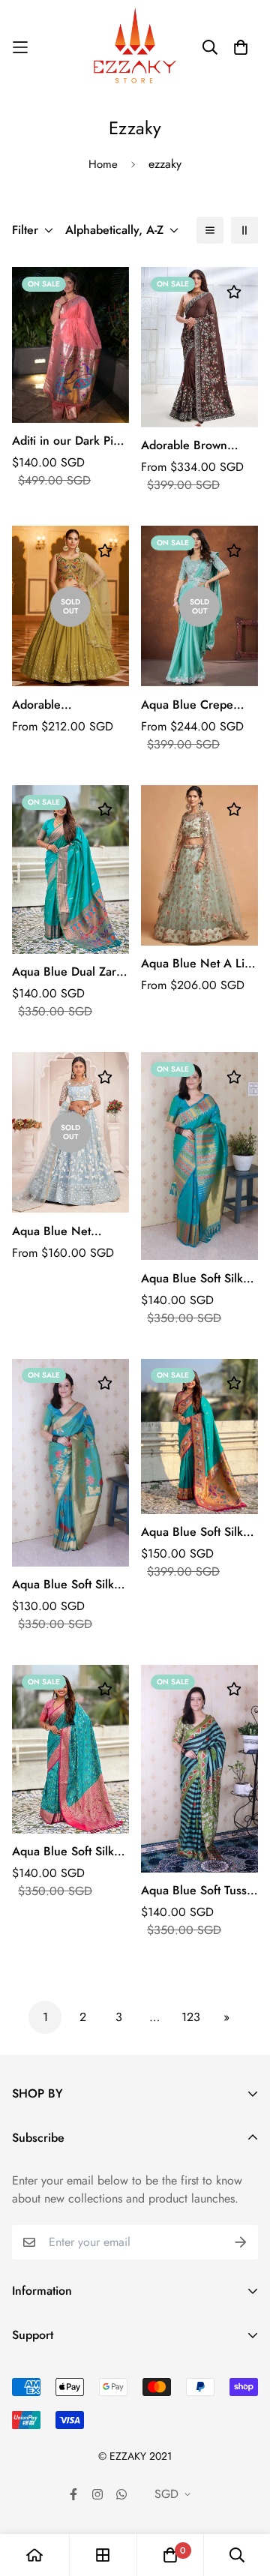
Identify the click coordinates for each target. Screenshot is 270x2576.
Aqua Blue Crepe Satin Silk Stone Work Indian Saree (198, 705)
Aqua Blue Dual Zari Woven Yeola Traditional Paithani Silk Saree (66, 972)
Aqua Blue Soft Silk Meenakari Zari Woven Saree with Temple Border (192, 1279)
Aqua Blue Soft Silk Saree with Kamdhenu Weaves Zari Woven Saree (70, 1585)
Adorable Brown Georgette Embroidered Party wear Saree (190, 445)
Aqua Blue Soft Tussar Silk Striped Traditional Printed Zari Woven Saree (199, 1891)
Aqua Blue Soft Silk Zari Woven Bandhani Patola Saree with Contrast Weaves (69, 1852)
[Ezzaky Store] (135, 47)
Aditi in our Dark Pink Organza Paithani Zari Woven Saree (69, 441)
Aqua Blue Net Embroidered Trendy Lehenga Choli (66, 1231)
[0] (170, 2555)
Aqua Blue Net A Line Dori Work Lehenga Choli (199, 964)
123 (191, 2017)
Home (103, 164)
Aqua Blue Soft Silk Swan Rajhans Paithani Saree (192, 1532)
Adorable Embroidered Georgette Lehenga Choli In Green (64, 705)
